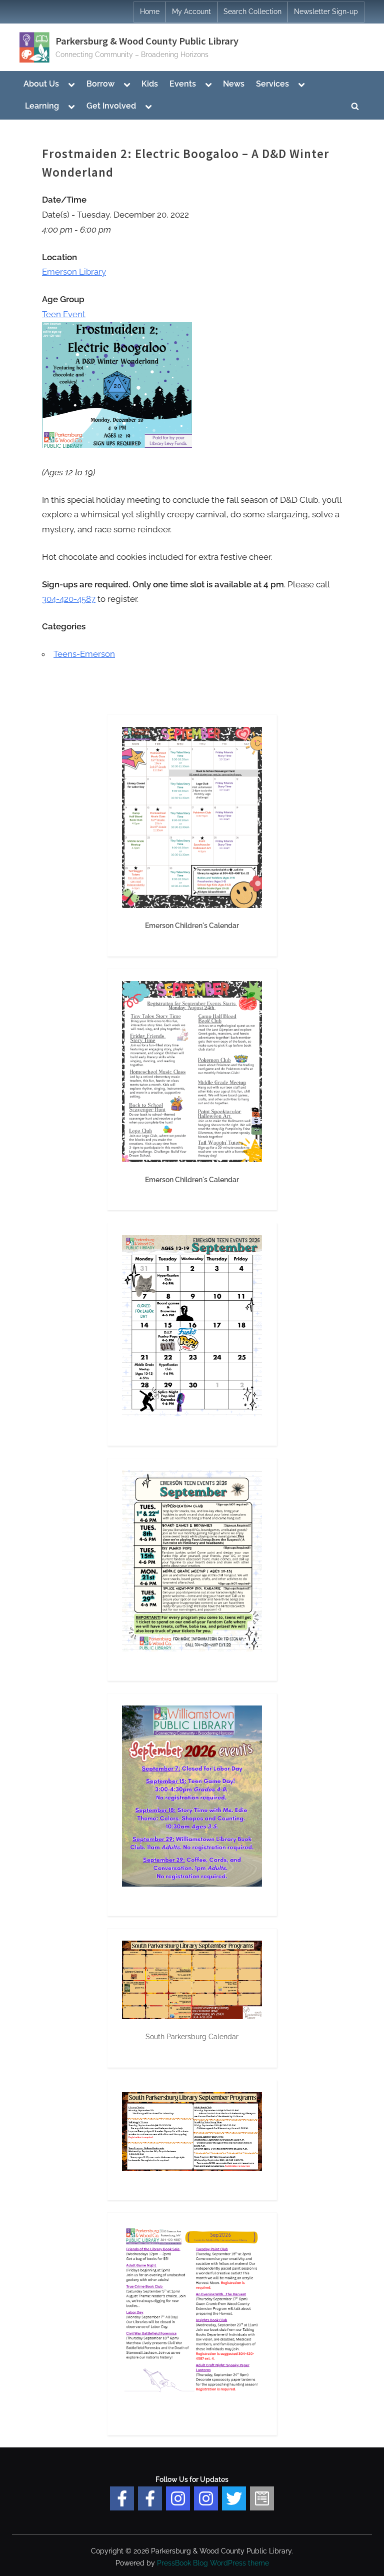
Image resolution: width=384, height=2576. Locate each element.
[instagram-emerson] (178, 2498)
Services (272, 84)
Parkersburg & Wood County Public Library (147, 41)
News (234, 84)
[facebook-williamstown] (150, 2498)
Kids (150, 84)
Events (183, 84)
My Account (191, 12)
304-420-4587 (69, 599)
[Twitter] (234, 2498)
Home (150, 12)
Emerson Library (74, 272)
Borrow (100, 84)
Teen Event (64, 314)
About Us (41, 84)
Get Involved (111, 106)
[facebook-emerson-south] (122, 2498)
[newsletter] (262, 2498)
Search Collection (252, 12)
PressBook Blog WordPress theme (213, 2563)
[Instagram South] (206, 2498)
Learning (42, 106)
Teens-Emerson (84, 654)
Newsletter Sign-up (326, 12)
